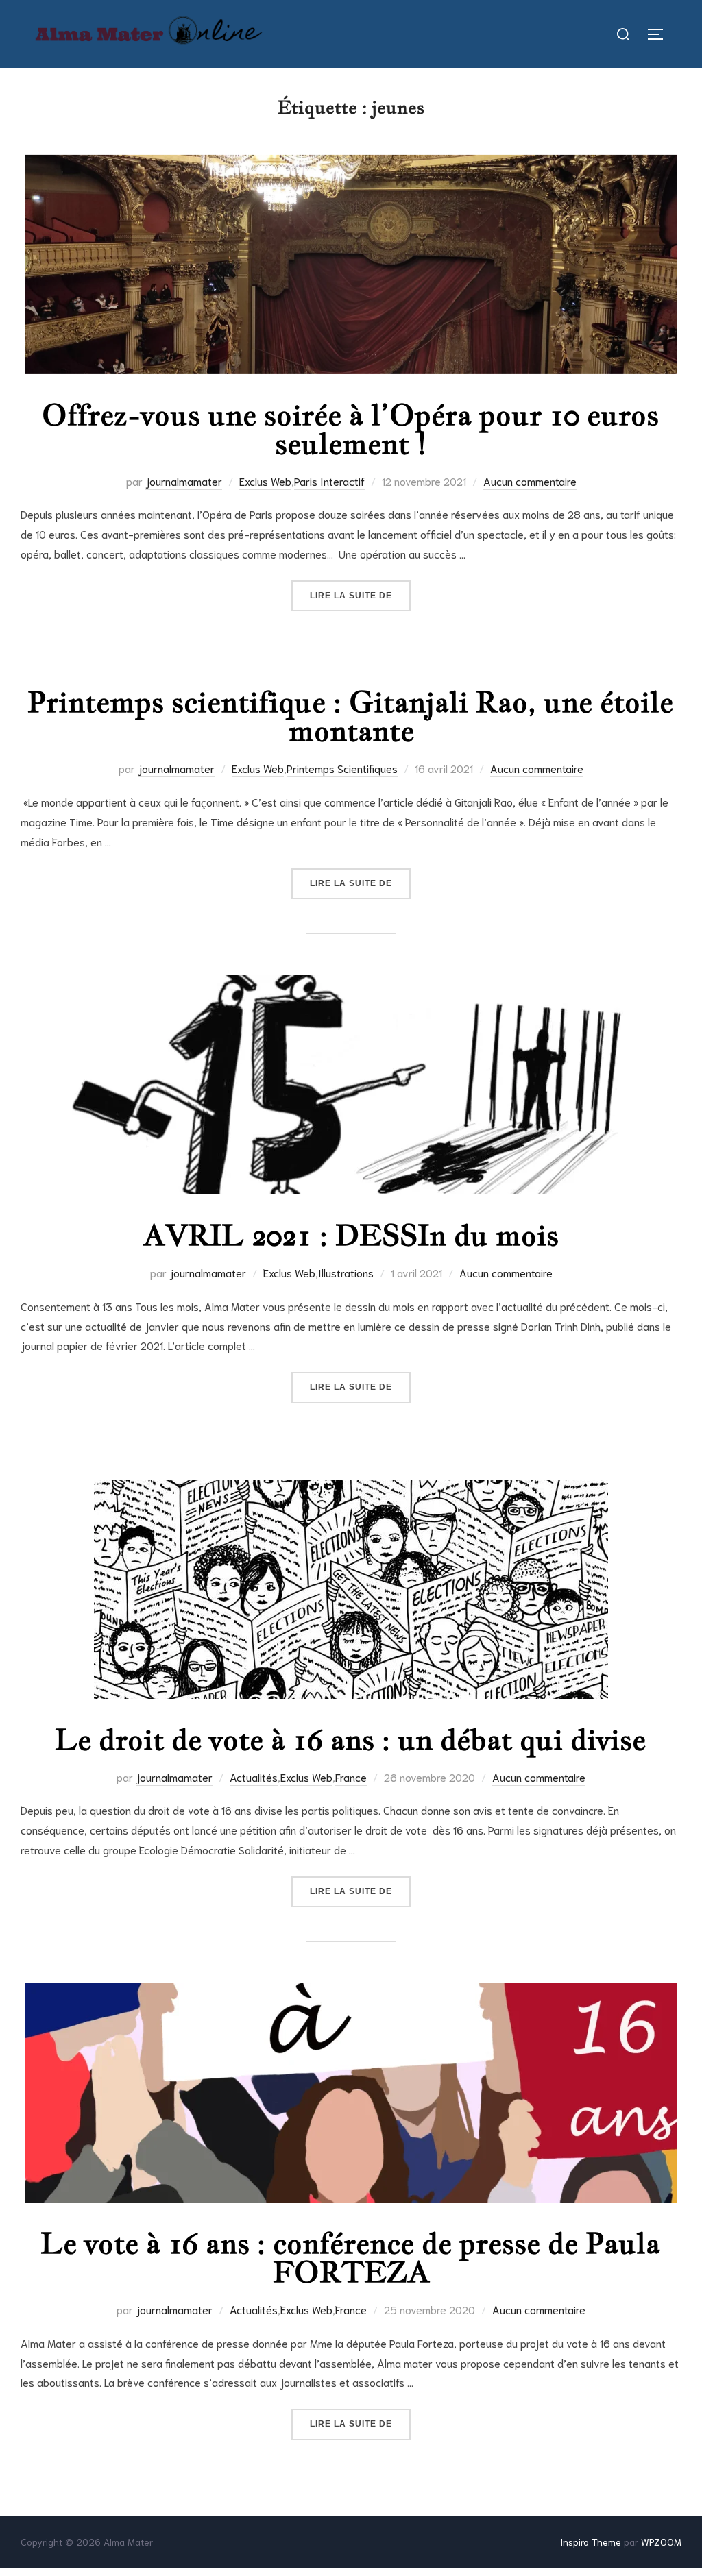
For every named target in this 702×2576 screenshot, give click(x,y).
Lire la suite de (360, 595)
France (351, 1777)
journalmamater (184, 481)
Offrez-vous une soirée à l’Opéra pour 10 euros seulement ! (350, 429)
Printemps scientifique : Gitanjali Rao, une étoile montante (350, 716)
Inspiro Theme (591, 2542)
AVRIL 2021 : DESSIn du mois (351, 1235)
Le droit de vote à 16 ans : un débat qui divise (350, 1739)
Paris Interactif (329, 481)
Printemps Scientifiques (342, 768)
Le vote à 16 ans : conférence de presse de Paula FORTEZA (350, 2257)
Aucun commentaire (530, 481)
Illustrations (346, 1272)
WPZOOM (661, 2542)
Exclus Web (265, 481)
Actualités (254, 1777)
